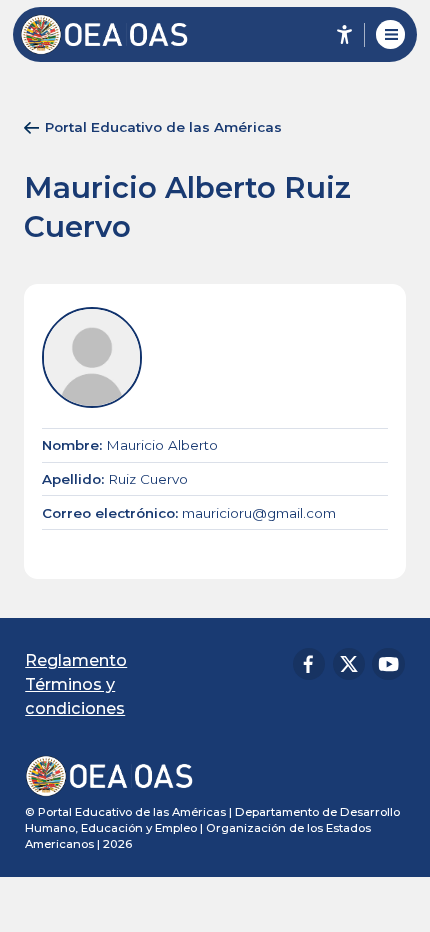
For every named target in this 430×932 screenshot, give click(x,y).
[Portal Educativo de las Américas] (114, 35)
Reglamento (76, 660)
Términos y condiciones (75, 696)
